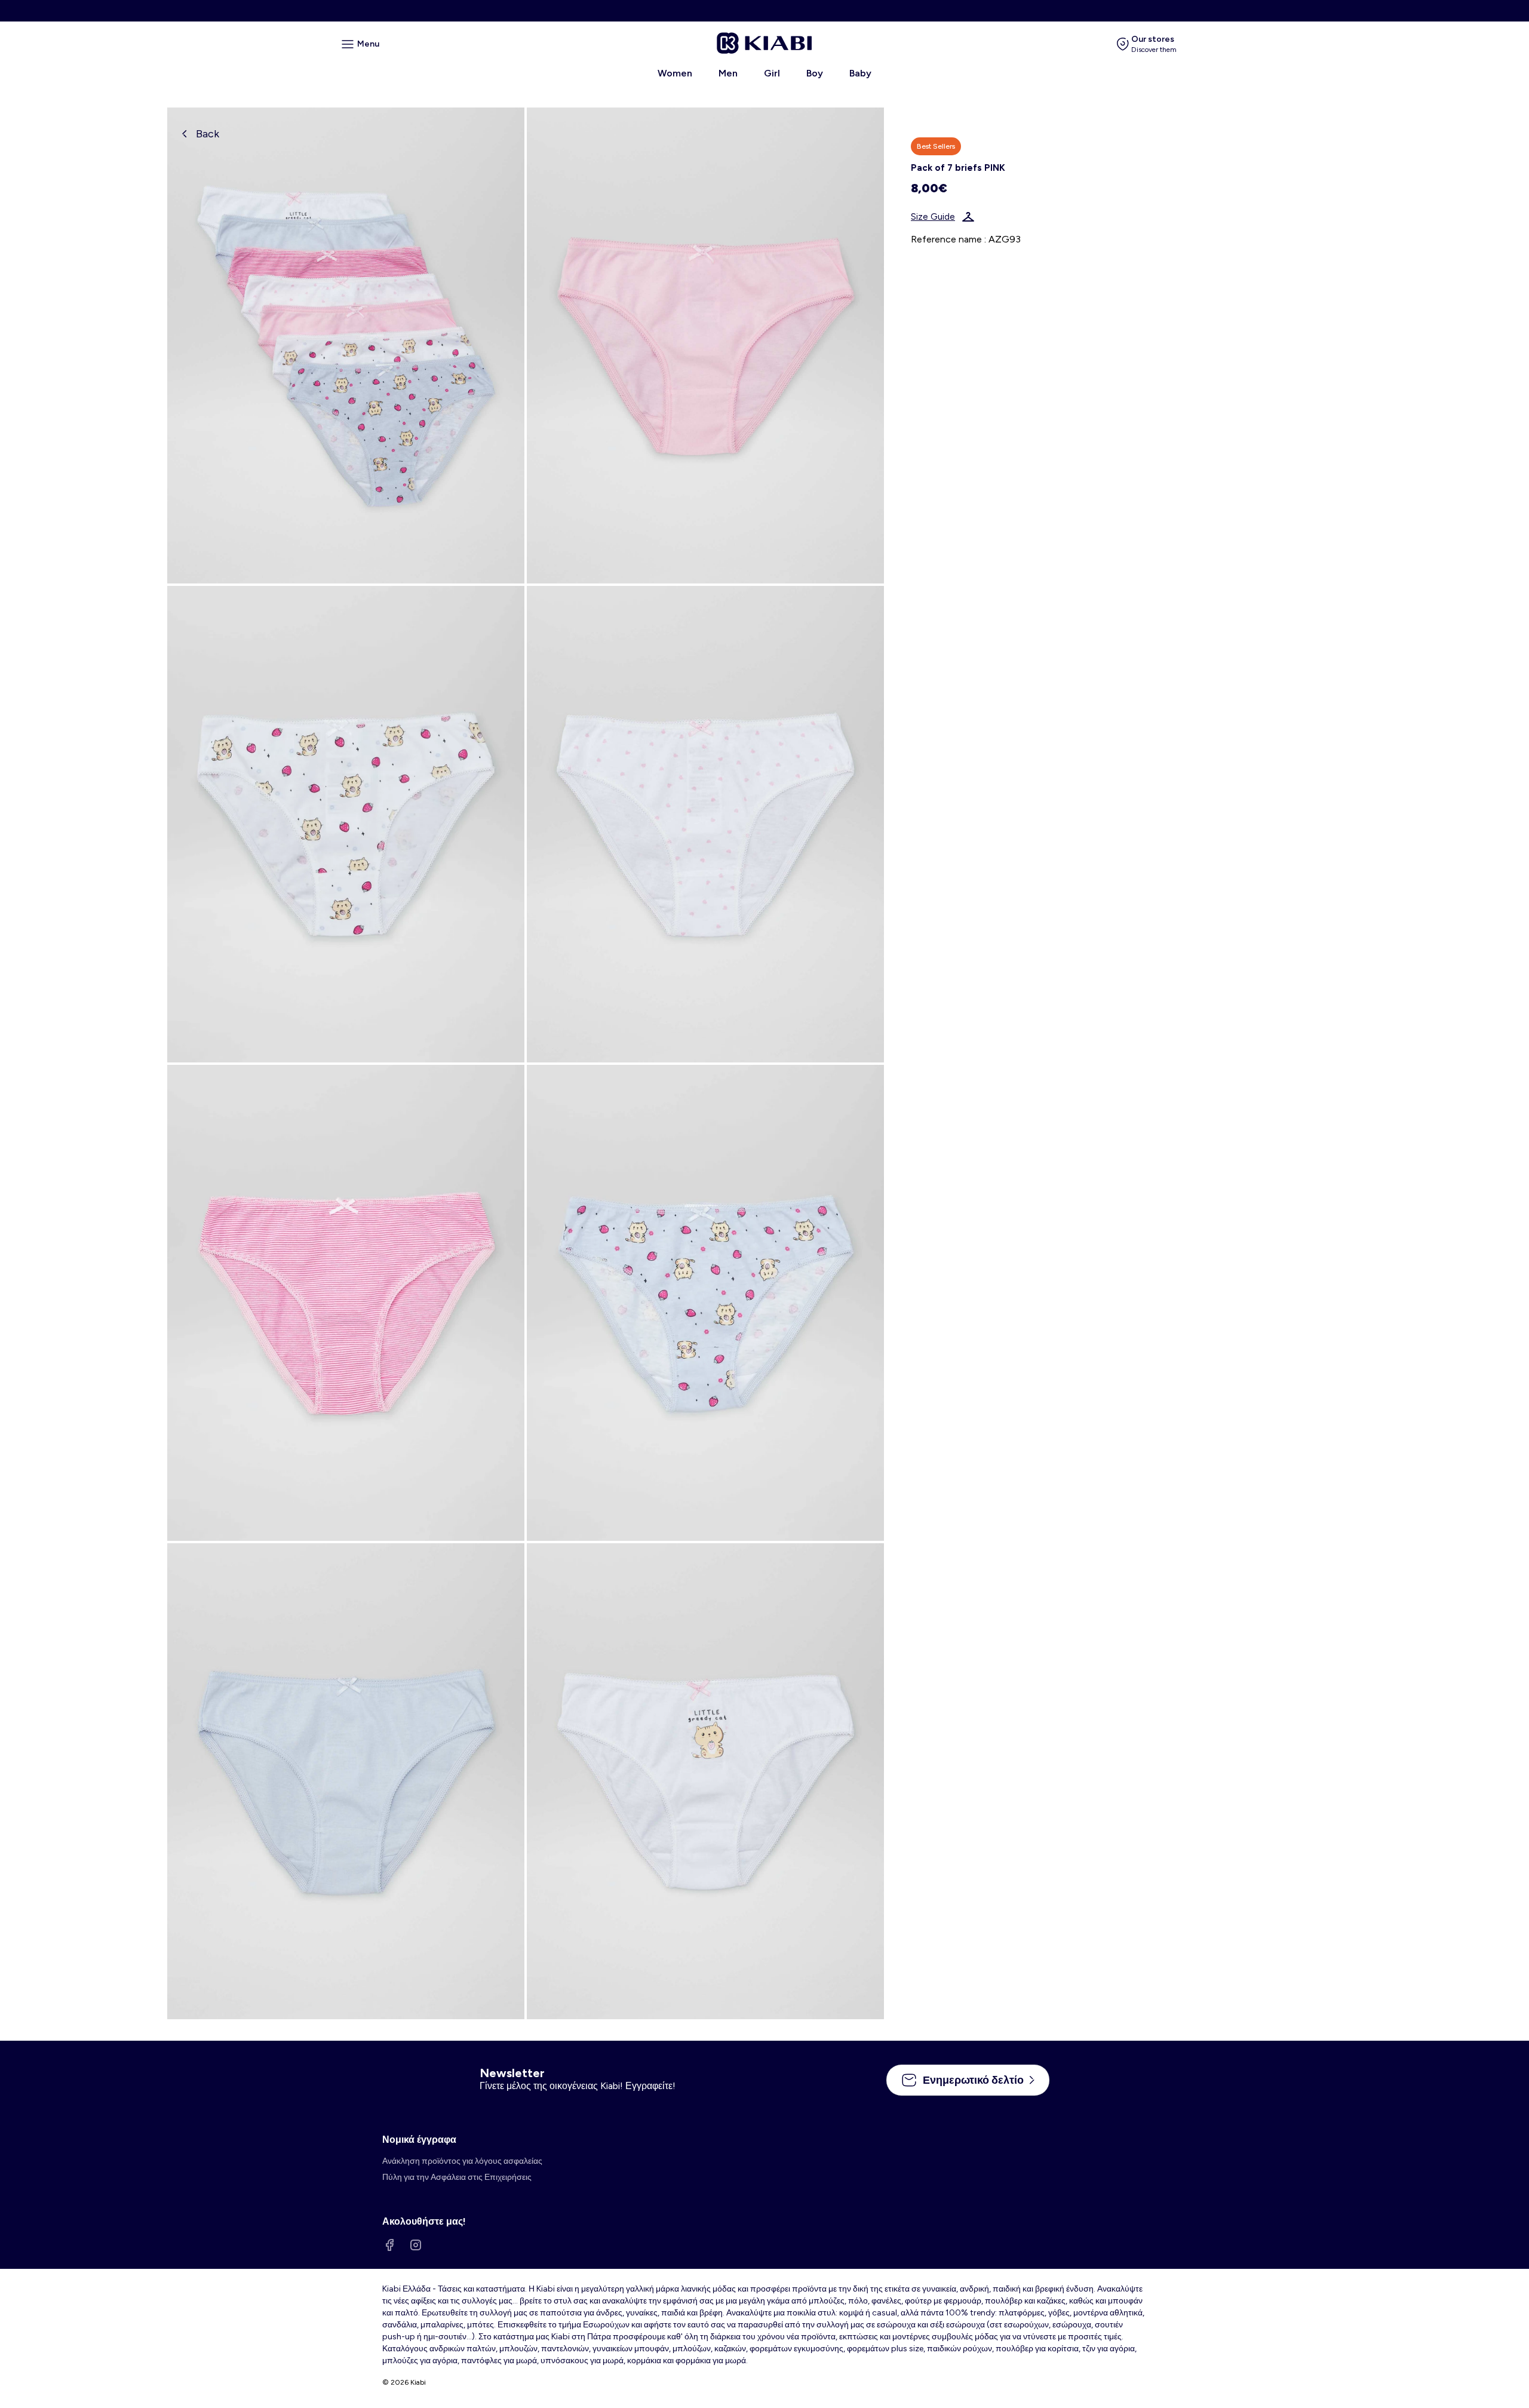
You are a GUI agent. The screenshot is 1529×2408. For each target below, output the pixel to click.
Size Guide (933, 217)
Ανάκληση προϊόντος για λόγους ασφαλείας (462, 2161)
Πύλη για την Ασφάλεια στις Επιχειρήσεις (457, 2177)
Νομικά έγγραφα (419, 2140)
